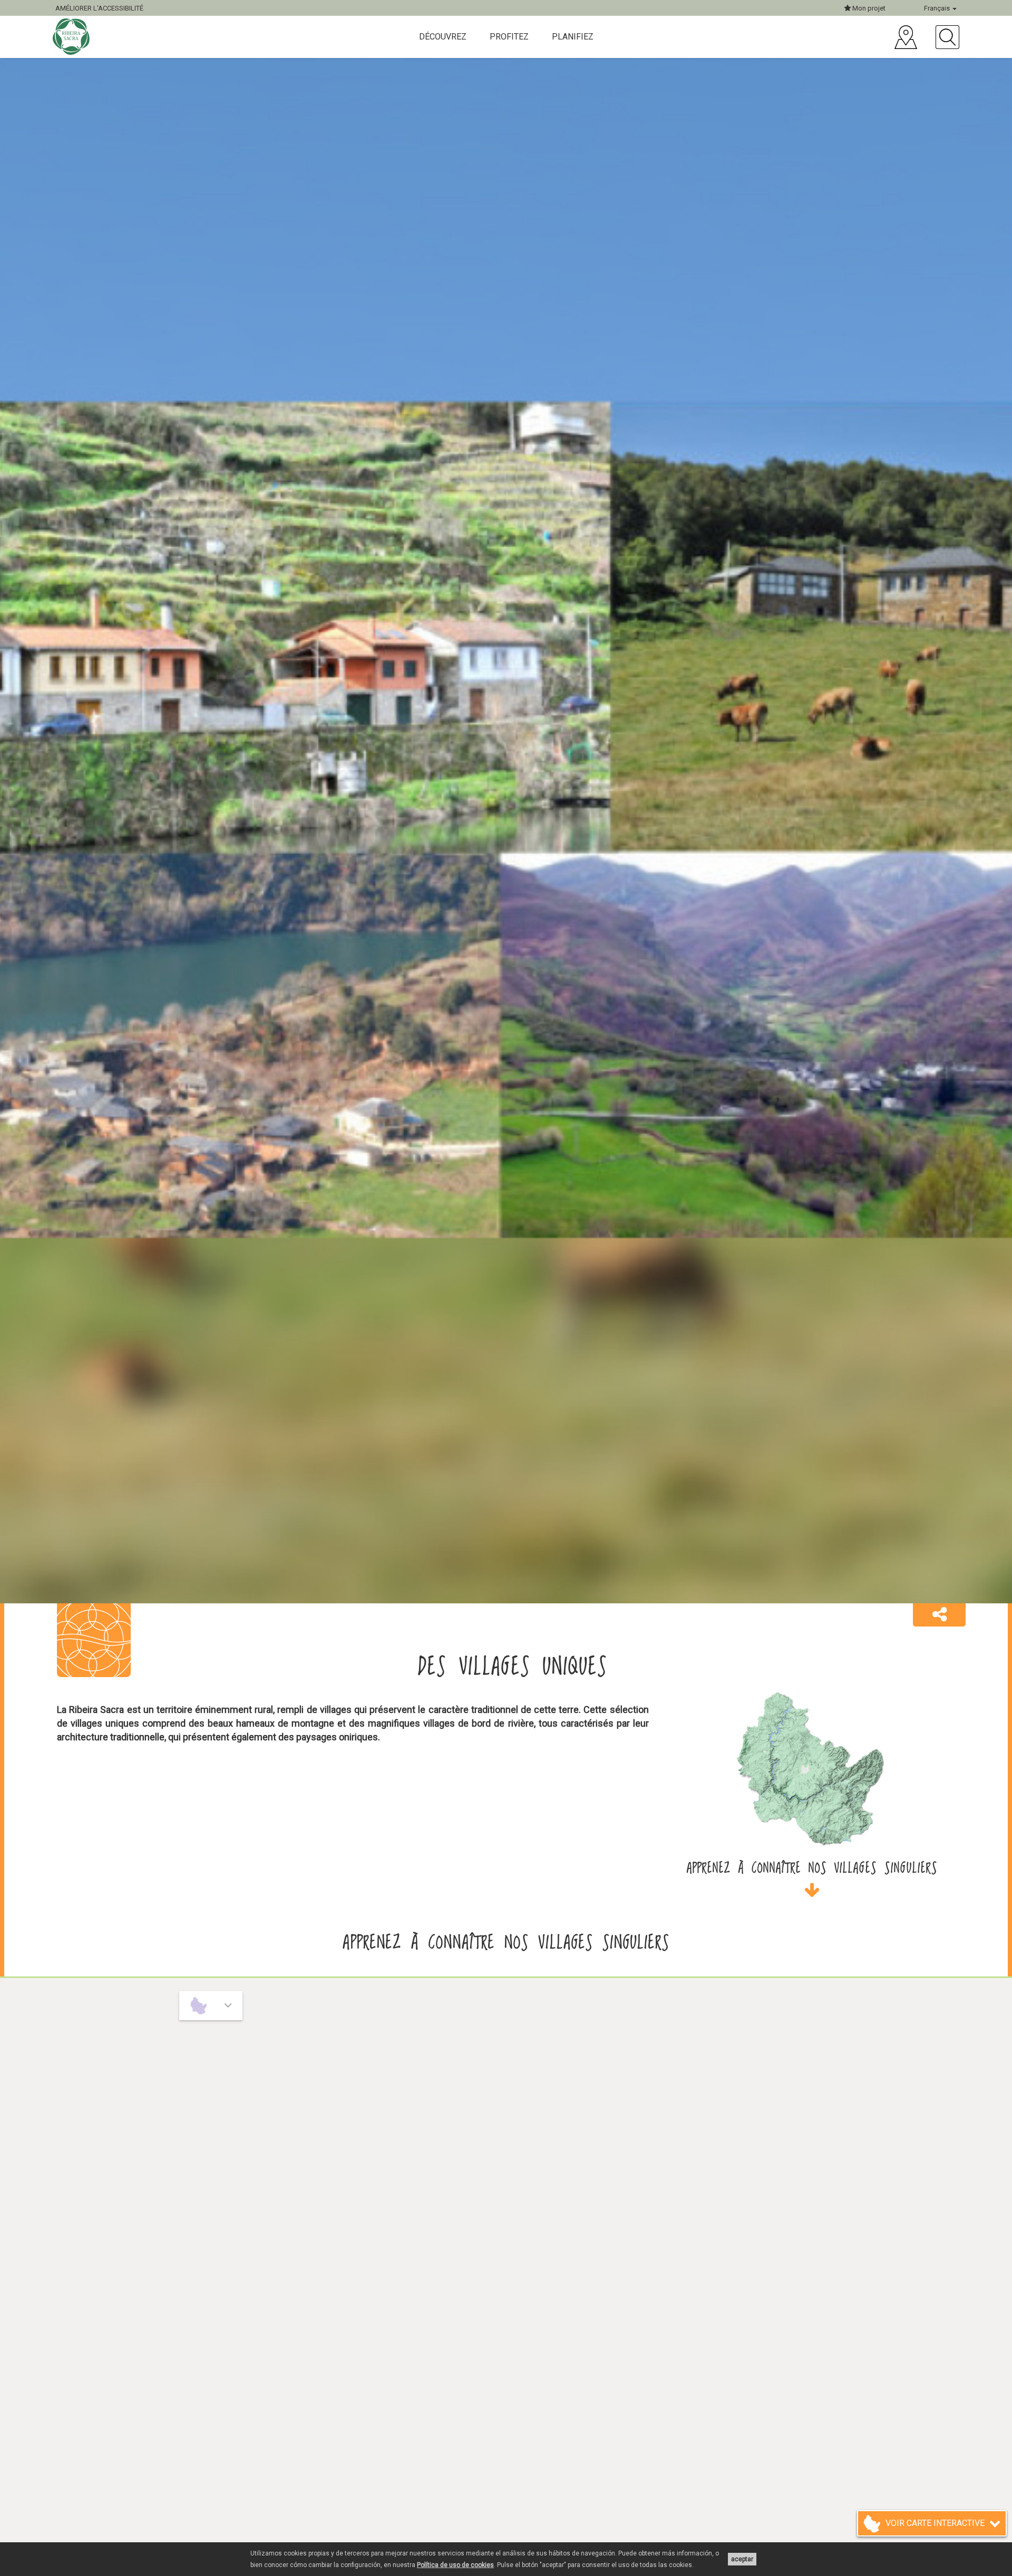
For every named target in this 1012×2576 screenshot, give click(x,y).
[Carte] (906, 37)
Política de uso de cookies (455, 2565)
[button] (939, 1615)
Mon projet (868, 8)
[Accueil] (72, 37)
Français (938, 8)
